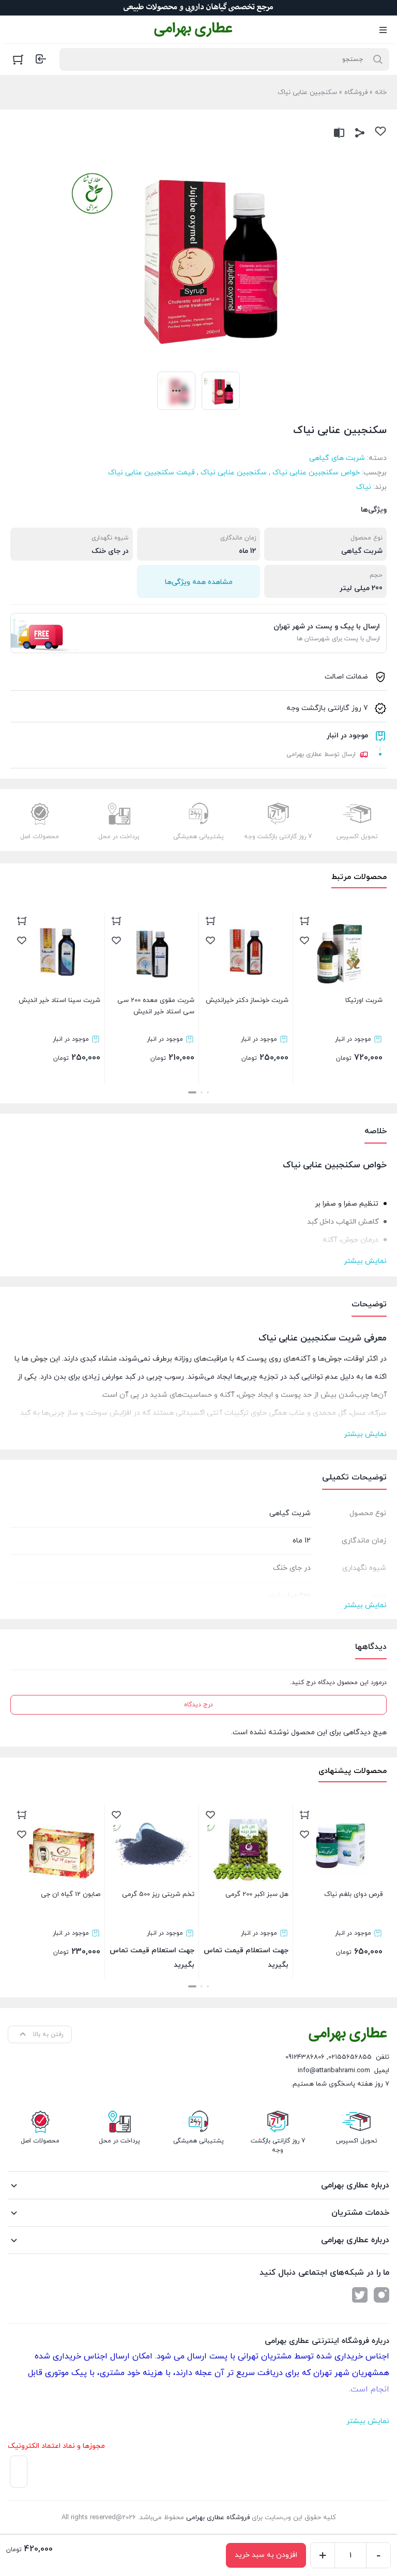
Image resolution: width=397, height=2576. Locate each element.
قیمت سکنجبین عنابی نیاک (151, 473)
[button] (208, 1092)
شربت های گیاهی (337, 458)
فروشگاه (356, 92)
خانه (381, 92)
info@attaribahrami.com (334, 2071)
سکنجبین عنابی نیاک (234, 473)
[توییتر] (360, 2295)
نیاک (364, 487)
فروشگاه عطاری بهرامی (218, 2518)
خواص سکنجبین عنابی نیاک (316, 473)
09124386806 (305, 2057)
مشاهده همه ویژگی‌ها (199, 582)
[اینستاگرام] (381, 2295)
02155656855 (350, 2057)
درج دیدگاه (198, 1705)
